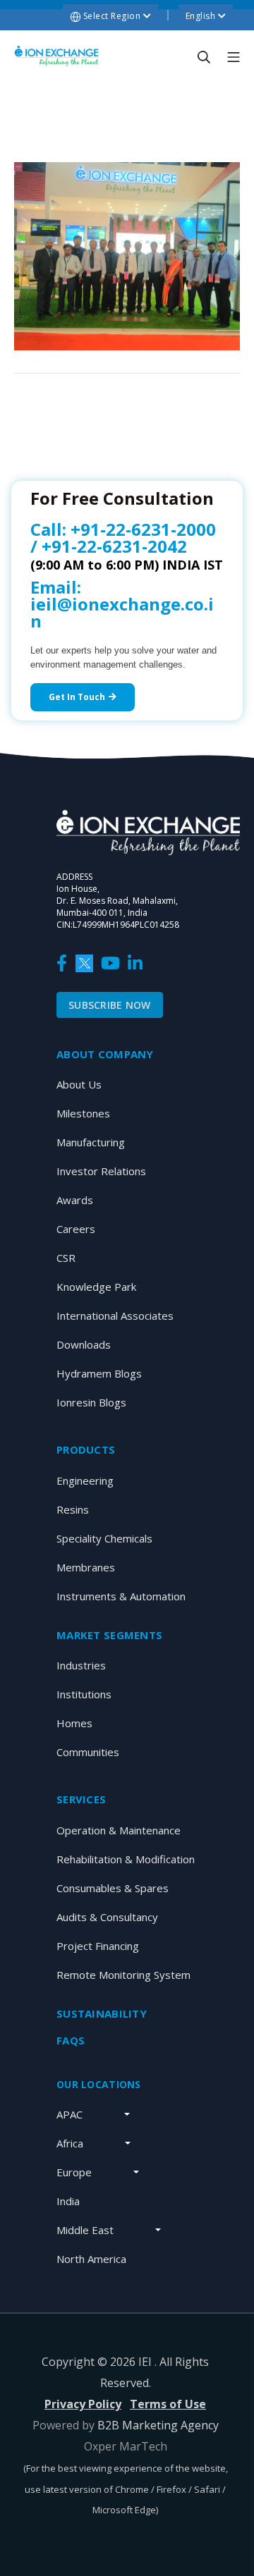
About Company (105, 1054)
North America (91, 2259)
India (68, 2201)
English (202, 16)
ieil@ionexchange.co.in (122, 612)
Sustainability (102, 2013)
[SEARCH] (204, 56)
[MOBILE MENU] (234, 56)
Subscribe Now (110, 1005)
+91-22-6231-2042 (114, 546)
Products (86, 1449)
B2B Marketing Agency (158, 2425)
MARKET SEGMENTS (109, 1635)
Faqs (71, 2040)
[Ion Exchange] (56, 56)
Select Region (112, 16)
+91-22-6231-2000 (143, 529)
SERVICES (81, 1799)
